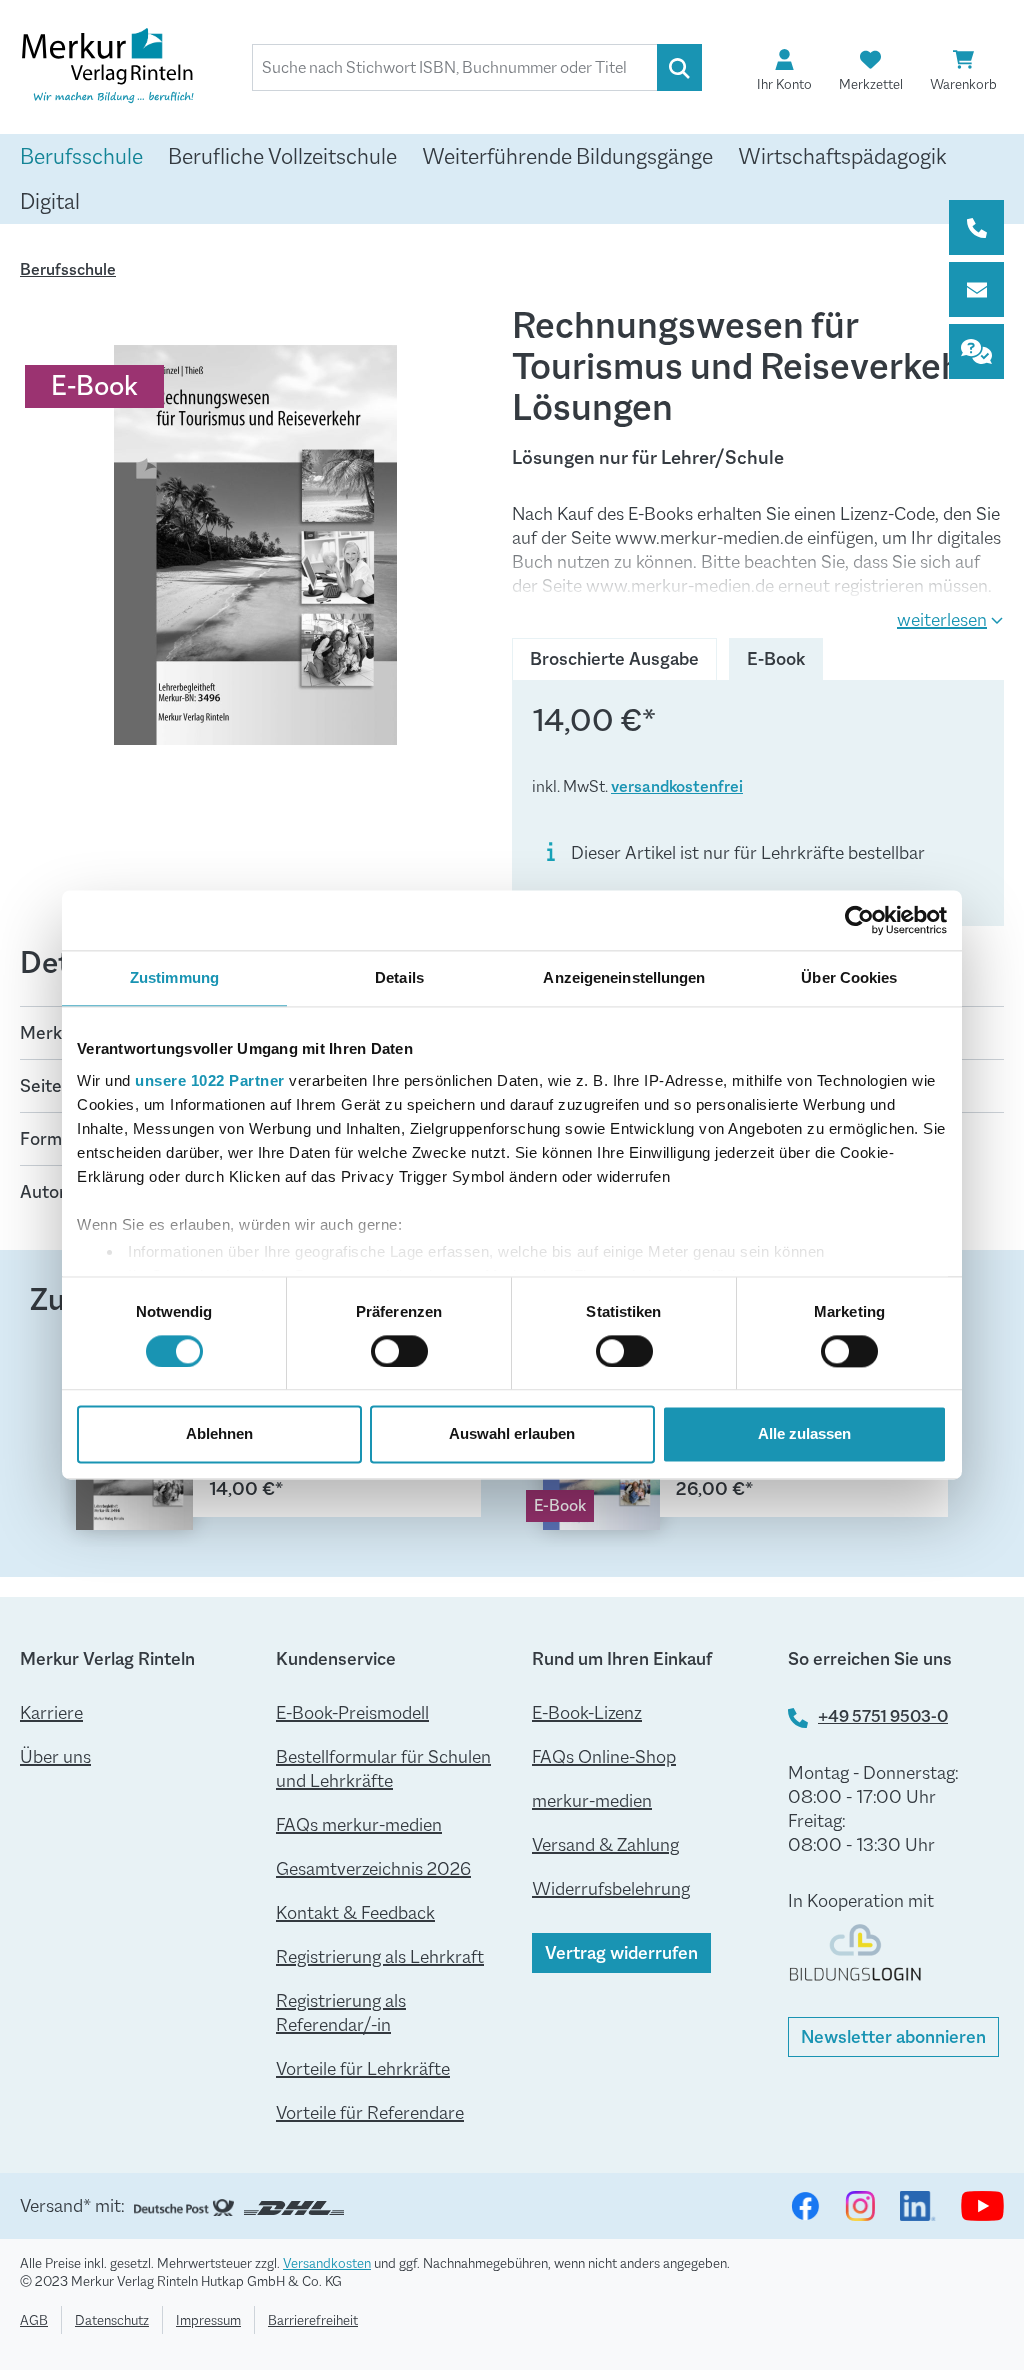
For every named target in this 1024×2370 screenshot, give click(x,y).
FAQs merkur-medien (359, 1825)
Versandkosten (327, 2263)
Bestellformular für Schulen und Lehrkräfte (383, 1769)
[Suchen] (679, 67)
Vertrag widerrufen (621, 1953)
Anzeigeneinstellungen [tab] (624, 977)
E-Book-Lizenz (587, 1713)
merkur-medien (592, 1801)
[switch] (399, 1351)
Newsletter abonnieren (893, 2037)
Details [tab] (399, 977)
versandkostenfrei (677, 786)
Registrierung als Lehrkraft (380, 1957)
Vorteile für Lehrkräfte (363, 2069)
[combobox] (455, 67)
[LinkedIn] (918, 2206)
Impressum (208, 2320)
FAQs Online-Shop (604, 1757)
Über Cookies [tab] (849, 977)
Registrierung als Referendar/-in (341, 2013)
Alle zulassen (804, 1434)
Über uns (55, 1757)
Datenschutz (112, 2320)
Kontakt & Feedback (355, 1913)
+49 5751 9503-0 (883, 1716)
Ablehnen (219, 1434)
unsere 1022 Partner (210, 1080)
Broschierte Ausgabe (614, 659)
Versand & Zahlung (605, 1845)
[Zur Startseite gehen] (120, 69)
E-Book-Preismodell (352, 1713)
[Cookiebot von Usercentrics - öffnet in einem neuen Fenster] (859, 920)
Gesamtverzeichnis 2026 (373, 1869)
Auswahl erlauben (512, 1434)
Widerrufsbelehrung (611, 1889)
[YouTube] (982, 2206)
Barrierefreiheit (313, 2320)
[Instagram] (860, 2206)
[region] (256, 545)
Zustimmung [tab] (174, 977)
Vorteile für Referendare (370, 2113)
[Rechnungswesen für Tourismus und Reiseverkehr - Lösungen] (255, 545)
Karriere (51, 1713)
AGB (34, 2320)
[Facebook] (805, 2206)
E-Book (785, 659)
